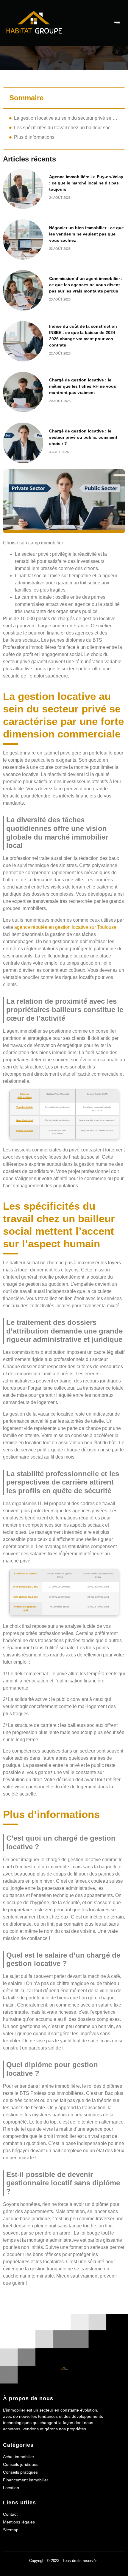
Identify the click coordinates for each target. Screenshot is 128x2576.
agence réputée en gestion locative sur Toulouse (65, 927)
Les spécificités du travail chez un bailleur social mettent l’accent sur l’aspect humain (66, 128)
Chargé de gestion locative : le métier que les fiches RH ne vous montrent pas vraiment (83, 386)
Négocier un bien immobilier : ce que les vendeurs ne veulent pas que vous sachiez (86, 234)
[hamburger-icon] (118, 23)
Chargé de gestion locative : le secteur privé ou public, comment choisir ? (83, 437)
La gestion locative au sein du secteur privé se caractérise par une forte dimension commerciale (66, 118)
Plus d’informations (34, 137)
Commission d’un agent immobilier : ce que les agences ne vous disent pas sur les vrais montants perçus (86, 285)
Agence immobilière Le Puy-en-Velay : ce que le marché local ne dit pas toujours (86, 183)
